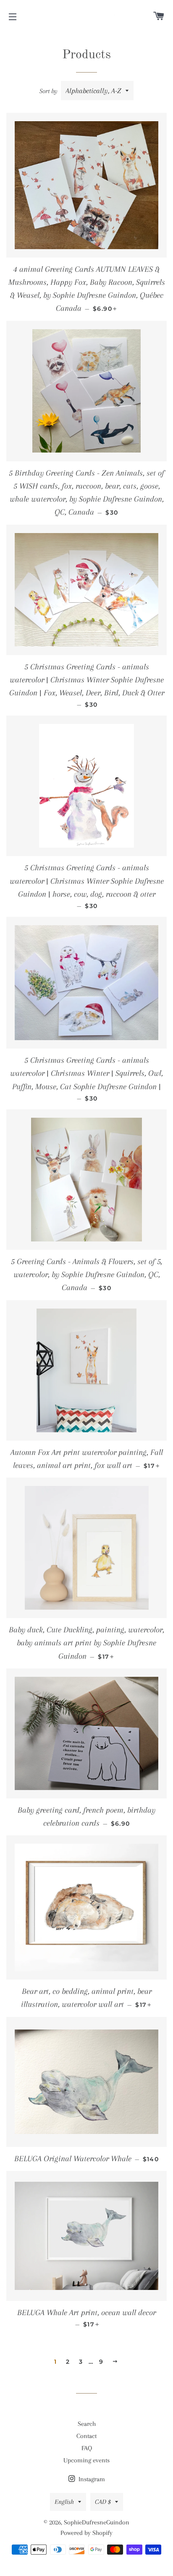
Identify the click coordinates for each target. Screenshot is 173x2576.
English (64, 2502)
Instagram (91, 2479)
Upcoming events (86, 2460)
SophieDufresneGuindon (97, 2522)
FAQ (87, 2448)
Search (87, 2424)
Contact (86, 2436)
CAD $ (103, 2502)
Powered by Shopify (86, 2533)
